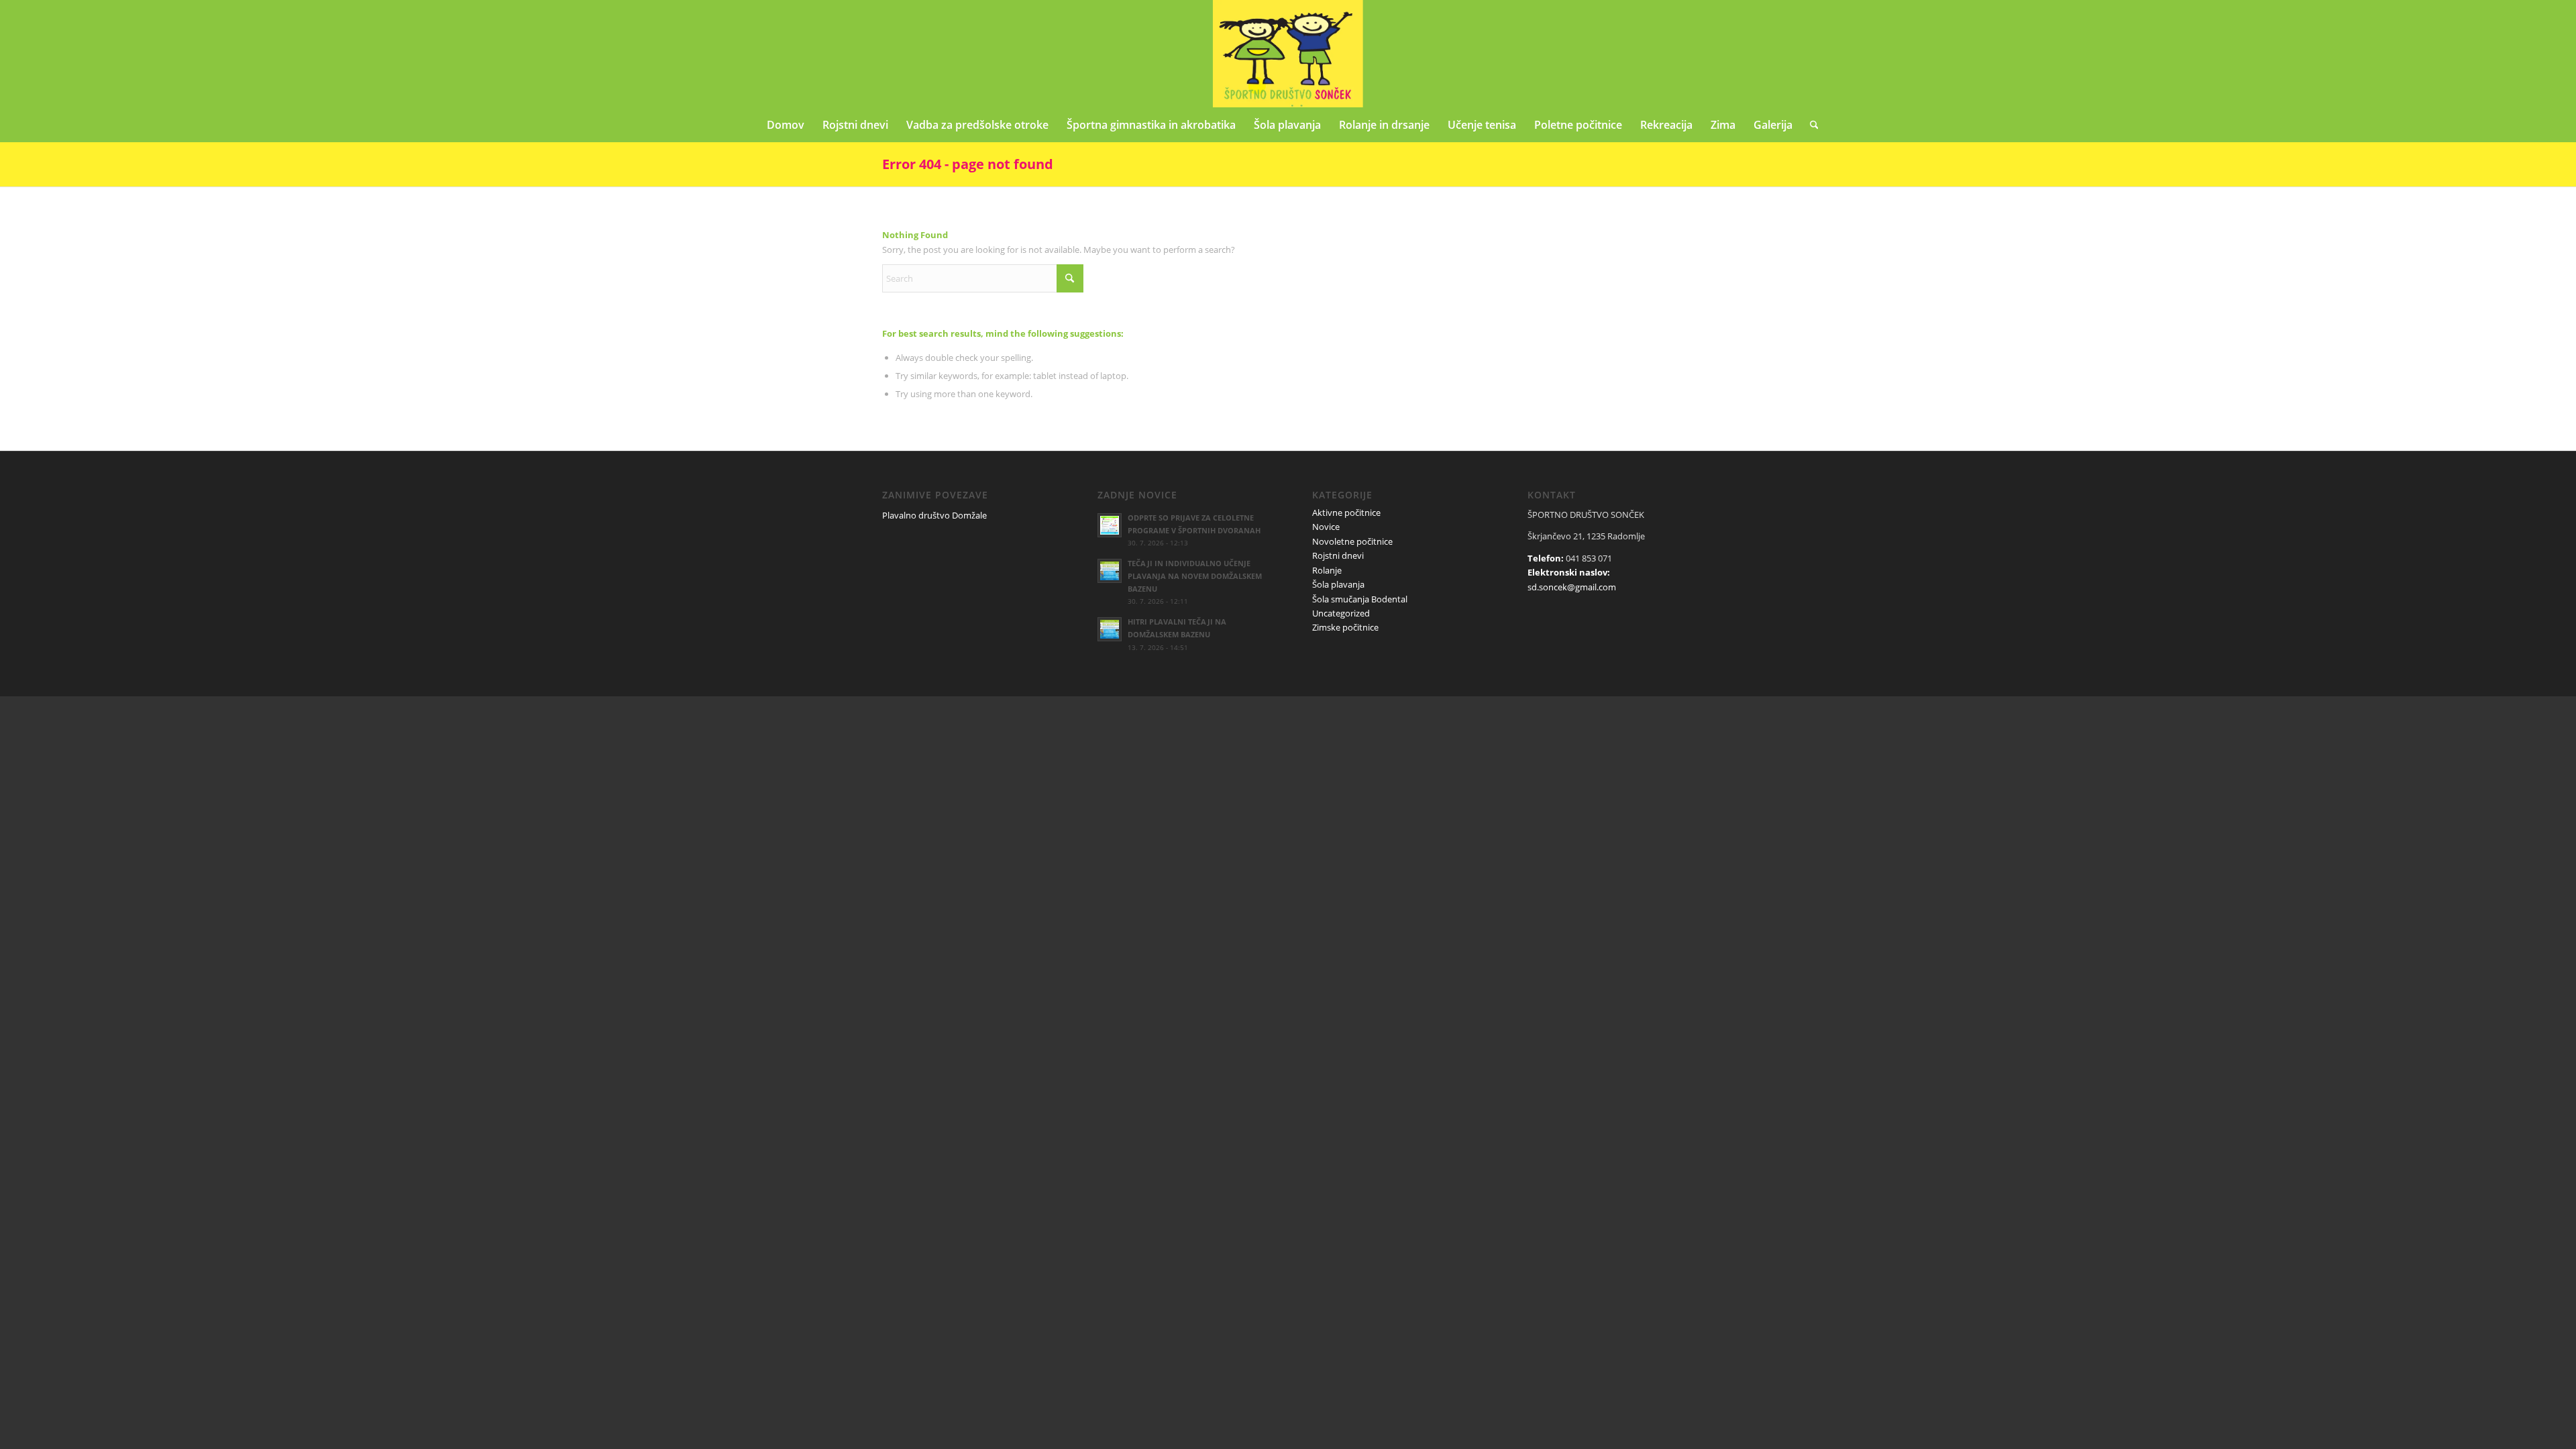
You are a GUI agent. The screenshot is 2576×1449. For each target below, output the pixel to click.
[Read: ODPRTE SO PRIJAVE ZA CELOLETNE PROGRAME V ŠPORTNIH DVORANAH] (1110, 525)
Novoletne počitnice (1352, 541)
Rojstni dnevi (1338, 555)
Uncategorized (1341, 613)
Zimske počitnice (1345, 627)
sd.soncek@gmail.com (1572, 587)
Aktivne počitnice (1346, 513)
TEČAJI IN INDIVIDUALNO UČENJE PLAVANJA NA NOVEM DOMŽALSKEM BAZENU (1195, 576)
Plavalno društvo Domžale (934, 515)
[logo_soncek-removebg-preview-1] (1288, 54)
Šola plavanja (1338, 584)
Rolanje (1327, 570)
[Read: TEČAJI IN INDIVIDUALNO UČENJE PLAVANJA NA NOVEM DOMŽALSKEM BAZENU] (1110, 571)
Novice (1326, 527)
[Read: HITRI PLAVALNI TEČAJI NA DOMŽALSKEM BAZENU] (1110, 629)
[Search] (1810, 125)
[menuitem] (786, 125)
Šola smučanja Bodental (1360, 599)
